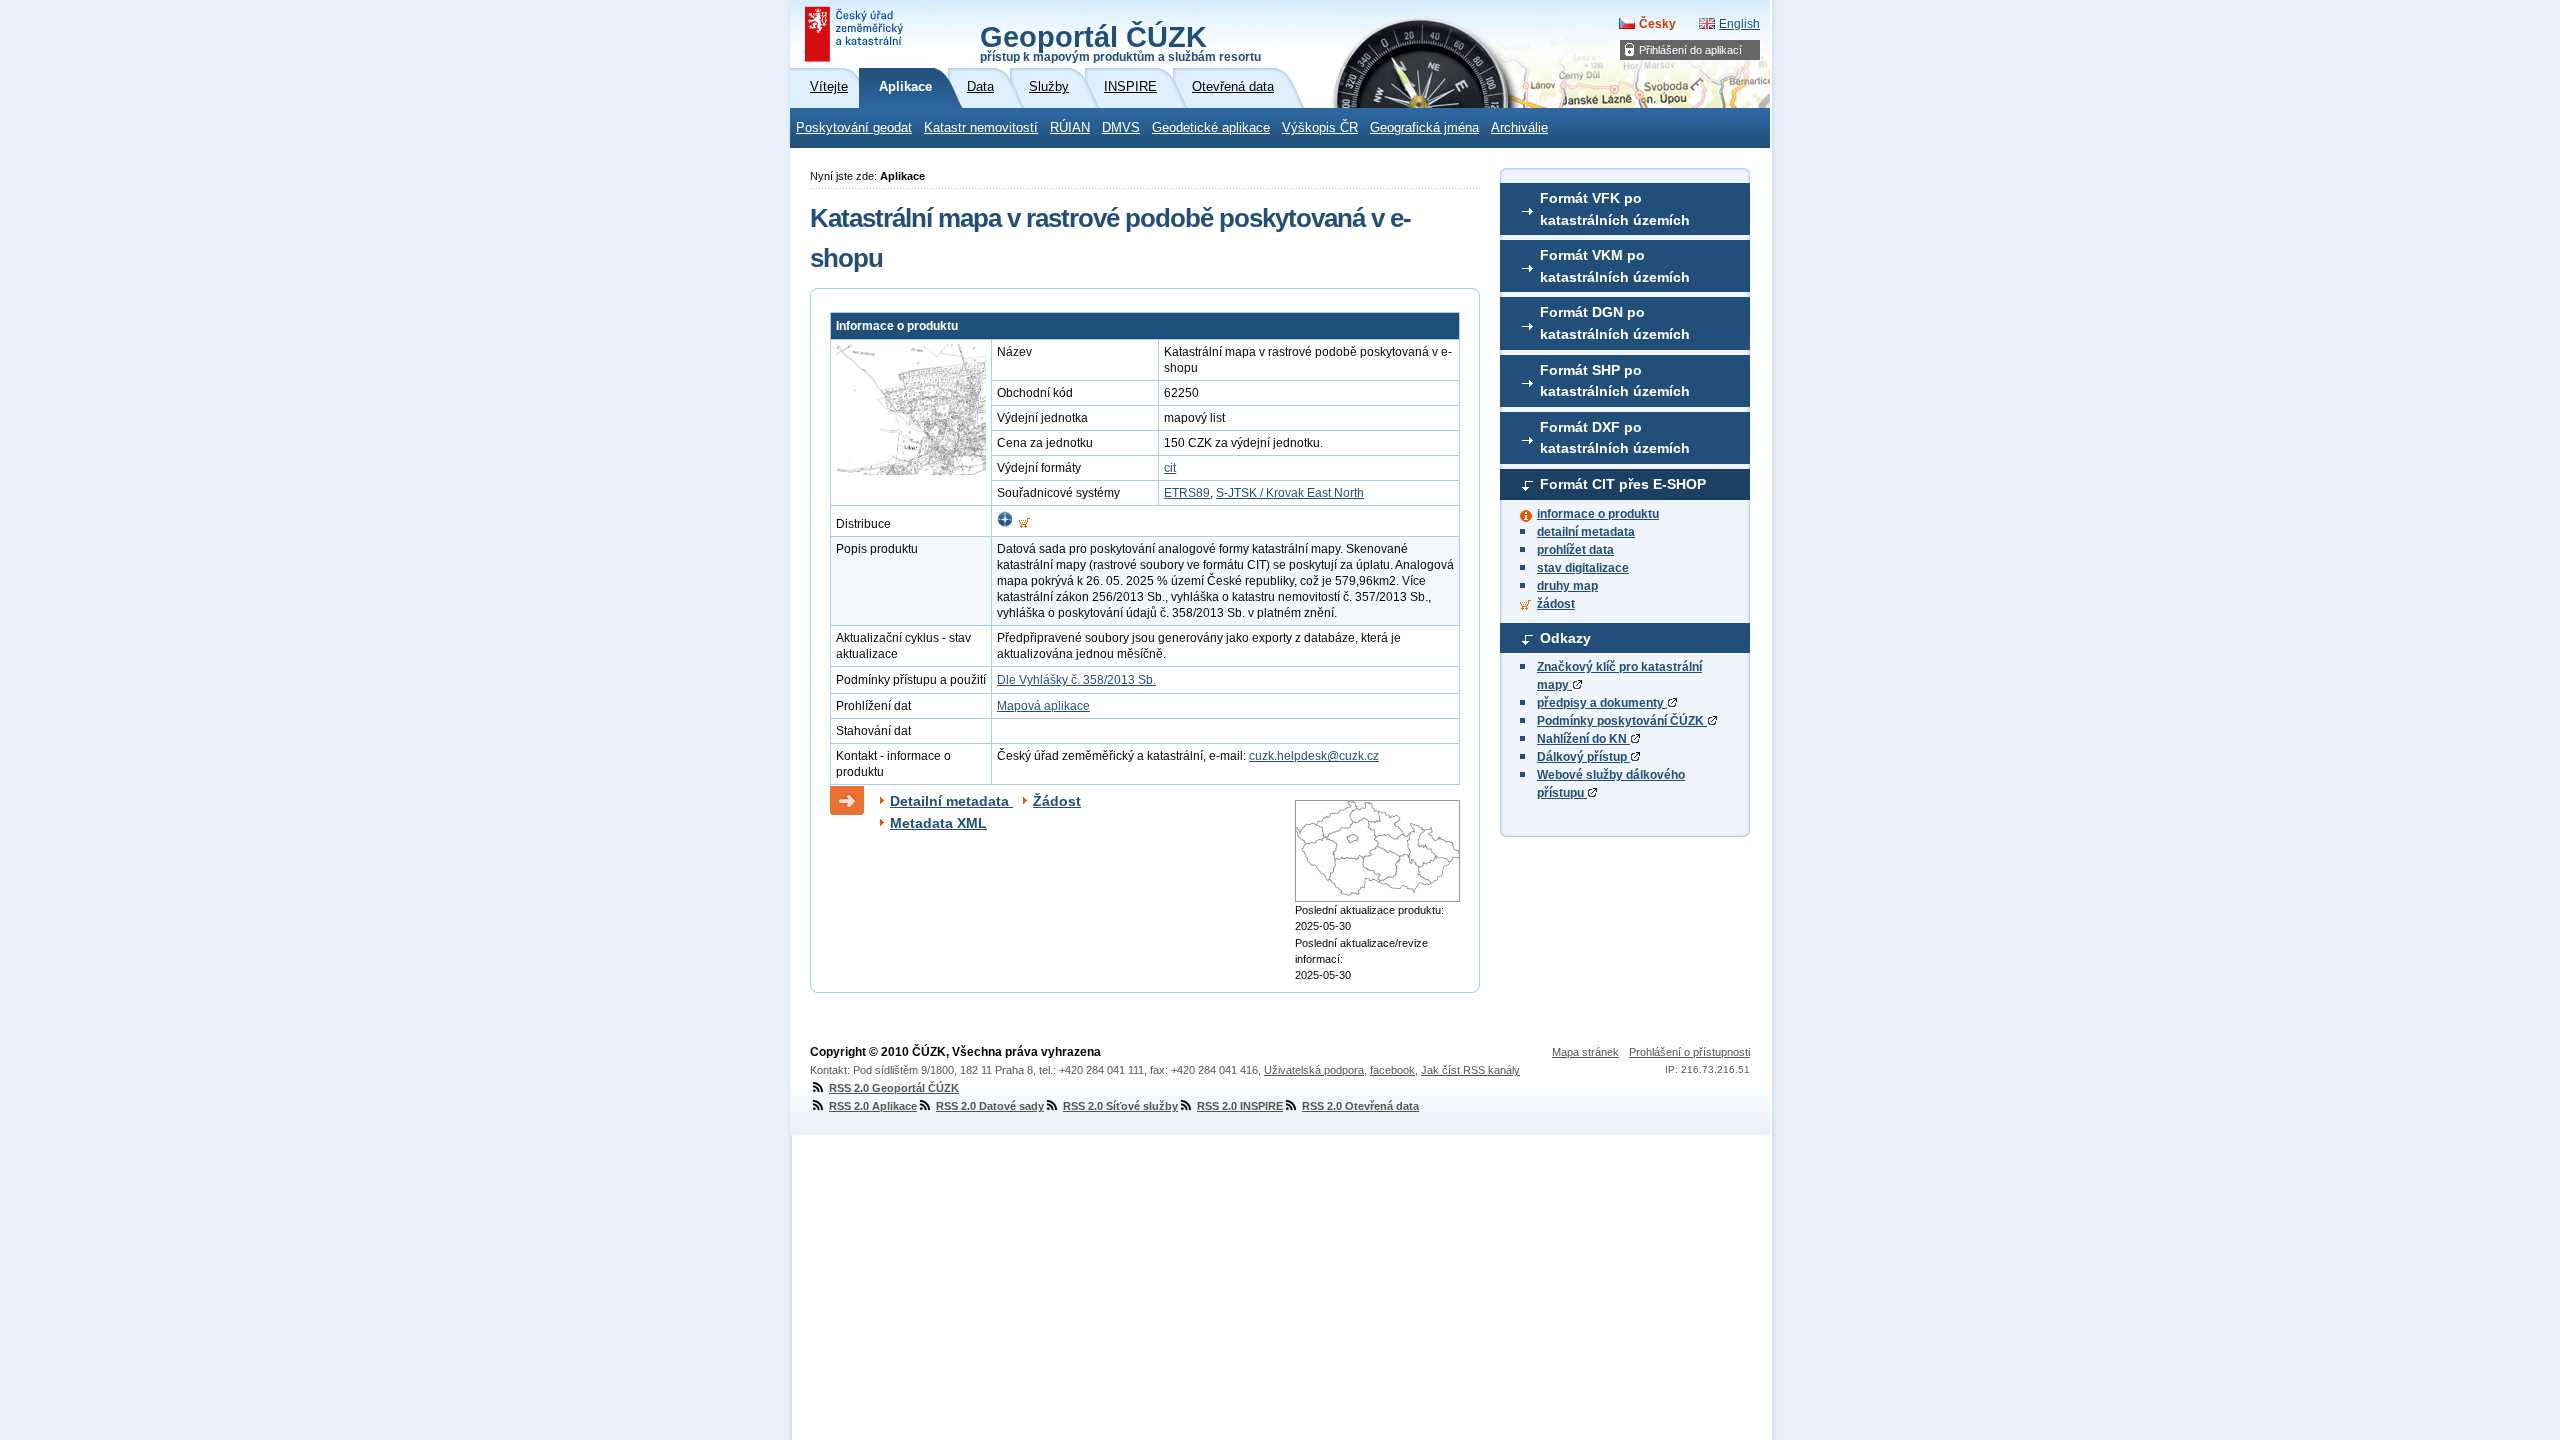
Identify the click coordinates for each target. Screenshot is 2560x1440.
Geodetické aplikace (1211, 128)
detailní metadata (1586, 532)
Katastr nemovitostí (981, 128)
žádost (1556, 604)
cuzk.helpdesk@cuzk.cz (1314, 756)
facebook (1392, 1070)
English (1739, 24)
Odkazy (1565, 638)
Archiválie (1519, 128)
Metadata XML (938, 823)
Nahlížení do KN (1583, 739)
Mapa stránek (1585, 1052)
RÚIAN (1070, 128)
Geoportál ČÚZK (1120, 42)
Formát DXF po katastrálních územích (1615, 438)
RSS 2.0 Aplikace (873, 1106)
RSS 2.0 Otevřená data (1360, 1106)
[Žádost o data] (1024, 524)
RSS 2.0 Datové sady (990, 1106)
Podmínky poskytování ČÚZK (1622, 721)
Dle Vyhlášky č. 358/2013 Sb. (1076, 680)
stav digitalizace (1583, 568)
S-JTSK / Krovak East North (1290, 493)
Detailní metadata (951, 801)
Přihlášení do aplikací (1690, 50)
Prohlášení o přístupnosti (1689, 1052)
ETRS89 (1187, 493)
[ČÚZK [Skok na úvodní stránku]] (856, 34)
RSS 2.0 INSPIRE (1240, 1106)
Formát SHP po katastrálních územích (1615, 381)
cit (1170, 468)
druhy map (1567, 586)
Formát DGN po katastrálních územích (1615, 323)
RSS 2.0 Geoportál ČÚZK (894, 1088)
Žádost (1057, 801)
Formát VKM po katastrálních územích (1615, 266)
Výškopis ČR (1320, 128)
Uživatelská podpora (1314, 1070)
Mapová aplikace (1043, 706)
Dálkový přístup (1583, 757)
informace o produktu (1598, 514)
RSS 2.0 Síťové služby (1120, 1106)
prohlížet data (1575, 550)
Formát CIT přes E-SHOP (1623, 484)
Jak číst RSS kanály (1470, 1070)
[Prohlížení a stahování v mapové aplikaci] (1005, 524)
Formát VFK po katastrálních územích (1615, 209)
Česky (1657, 24)
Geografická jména (1424, 128)
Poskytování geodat (854, 128)
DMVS (1121, 128)
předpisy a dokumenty (1602, 703)
